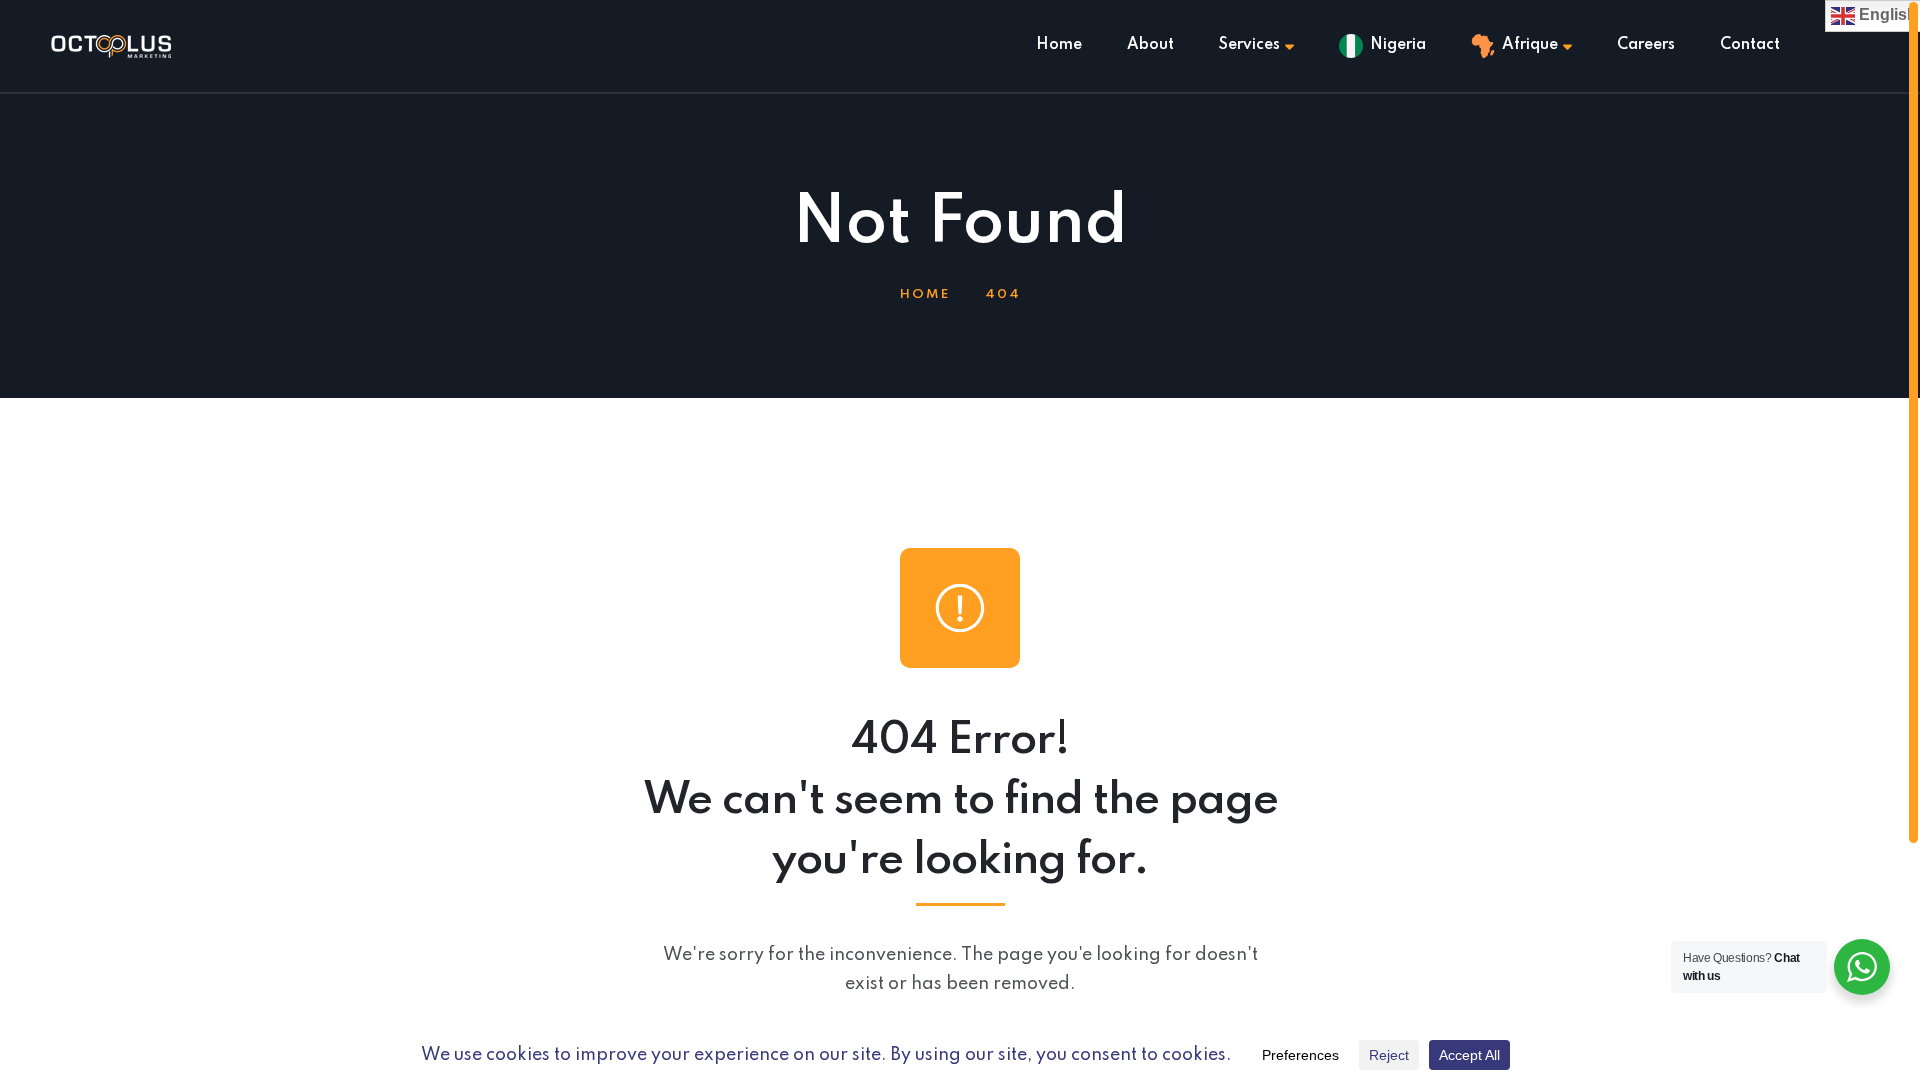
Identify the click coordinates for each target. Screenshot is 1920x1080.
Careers (1646, 45)
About (1150, 45)
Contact (1750, 45)
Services (1249, 45)
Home (1059, 45)
